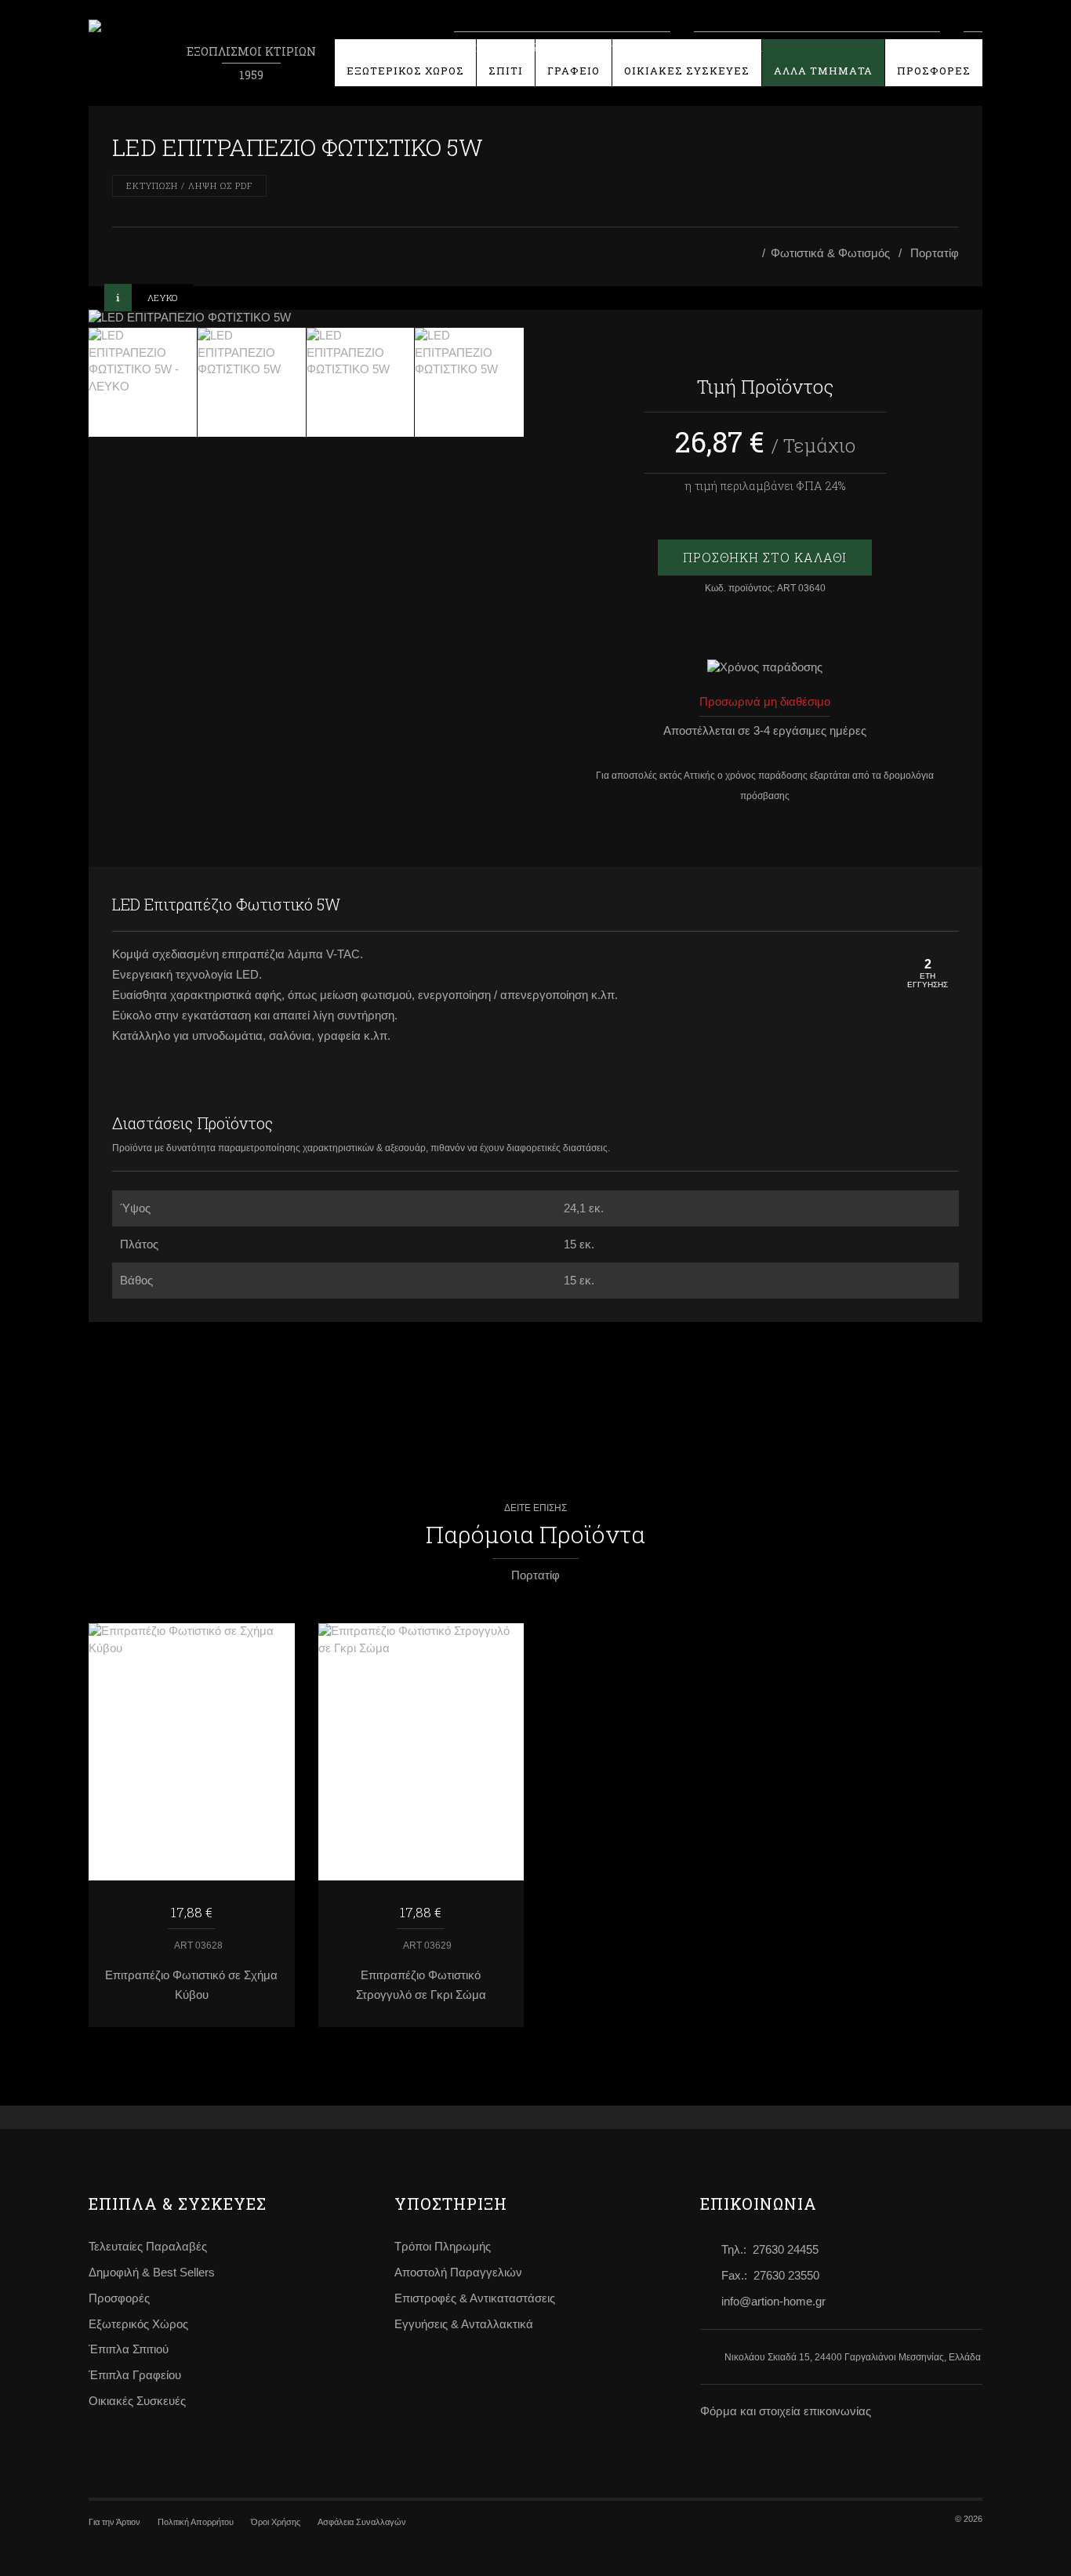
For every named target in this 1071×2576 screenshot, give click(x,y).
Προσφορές (119, 2298)
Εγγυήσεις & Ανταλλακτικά (464, 2324)
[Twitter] (943, 905)
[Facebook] (912, 905)
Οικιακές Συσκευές (137, 2401)
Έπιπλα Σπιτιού (129, 2349)
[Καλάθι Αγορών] (973, 45)
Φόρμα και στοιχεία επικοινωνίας (786, 2411)
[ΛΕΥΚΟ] (143, 382)
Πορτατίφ (935, 253)
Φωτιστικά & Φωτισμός (830, 253)
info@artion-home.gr (773, 2302)
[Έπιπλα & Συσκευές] (752, 254)
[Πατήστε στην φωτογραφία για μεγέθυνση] (306, 318)
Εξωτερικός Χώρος (138, 2324)
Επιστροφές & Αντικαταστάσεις (475, 2298)
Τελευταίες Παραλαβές (148, 2247)
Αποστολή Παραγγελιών (458, 2273)
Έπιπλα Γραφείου (135, 2375)
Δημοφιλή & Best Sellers (152, 2273)
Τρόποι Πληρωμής (443, 2247)
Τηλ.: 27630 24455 (770, 2250)
